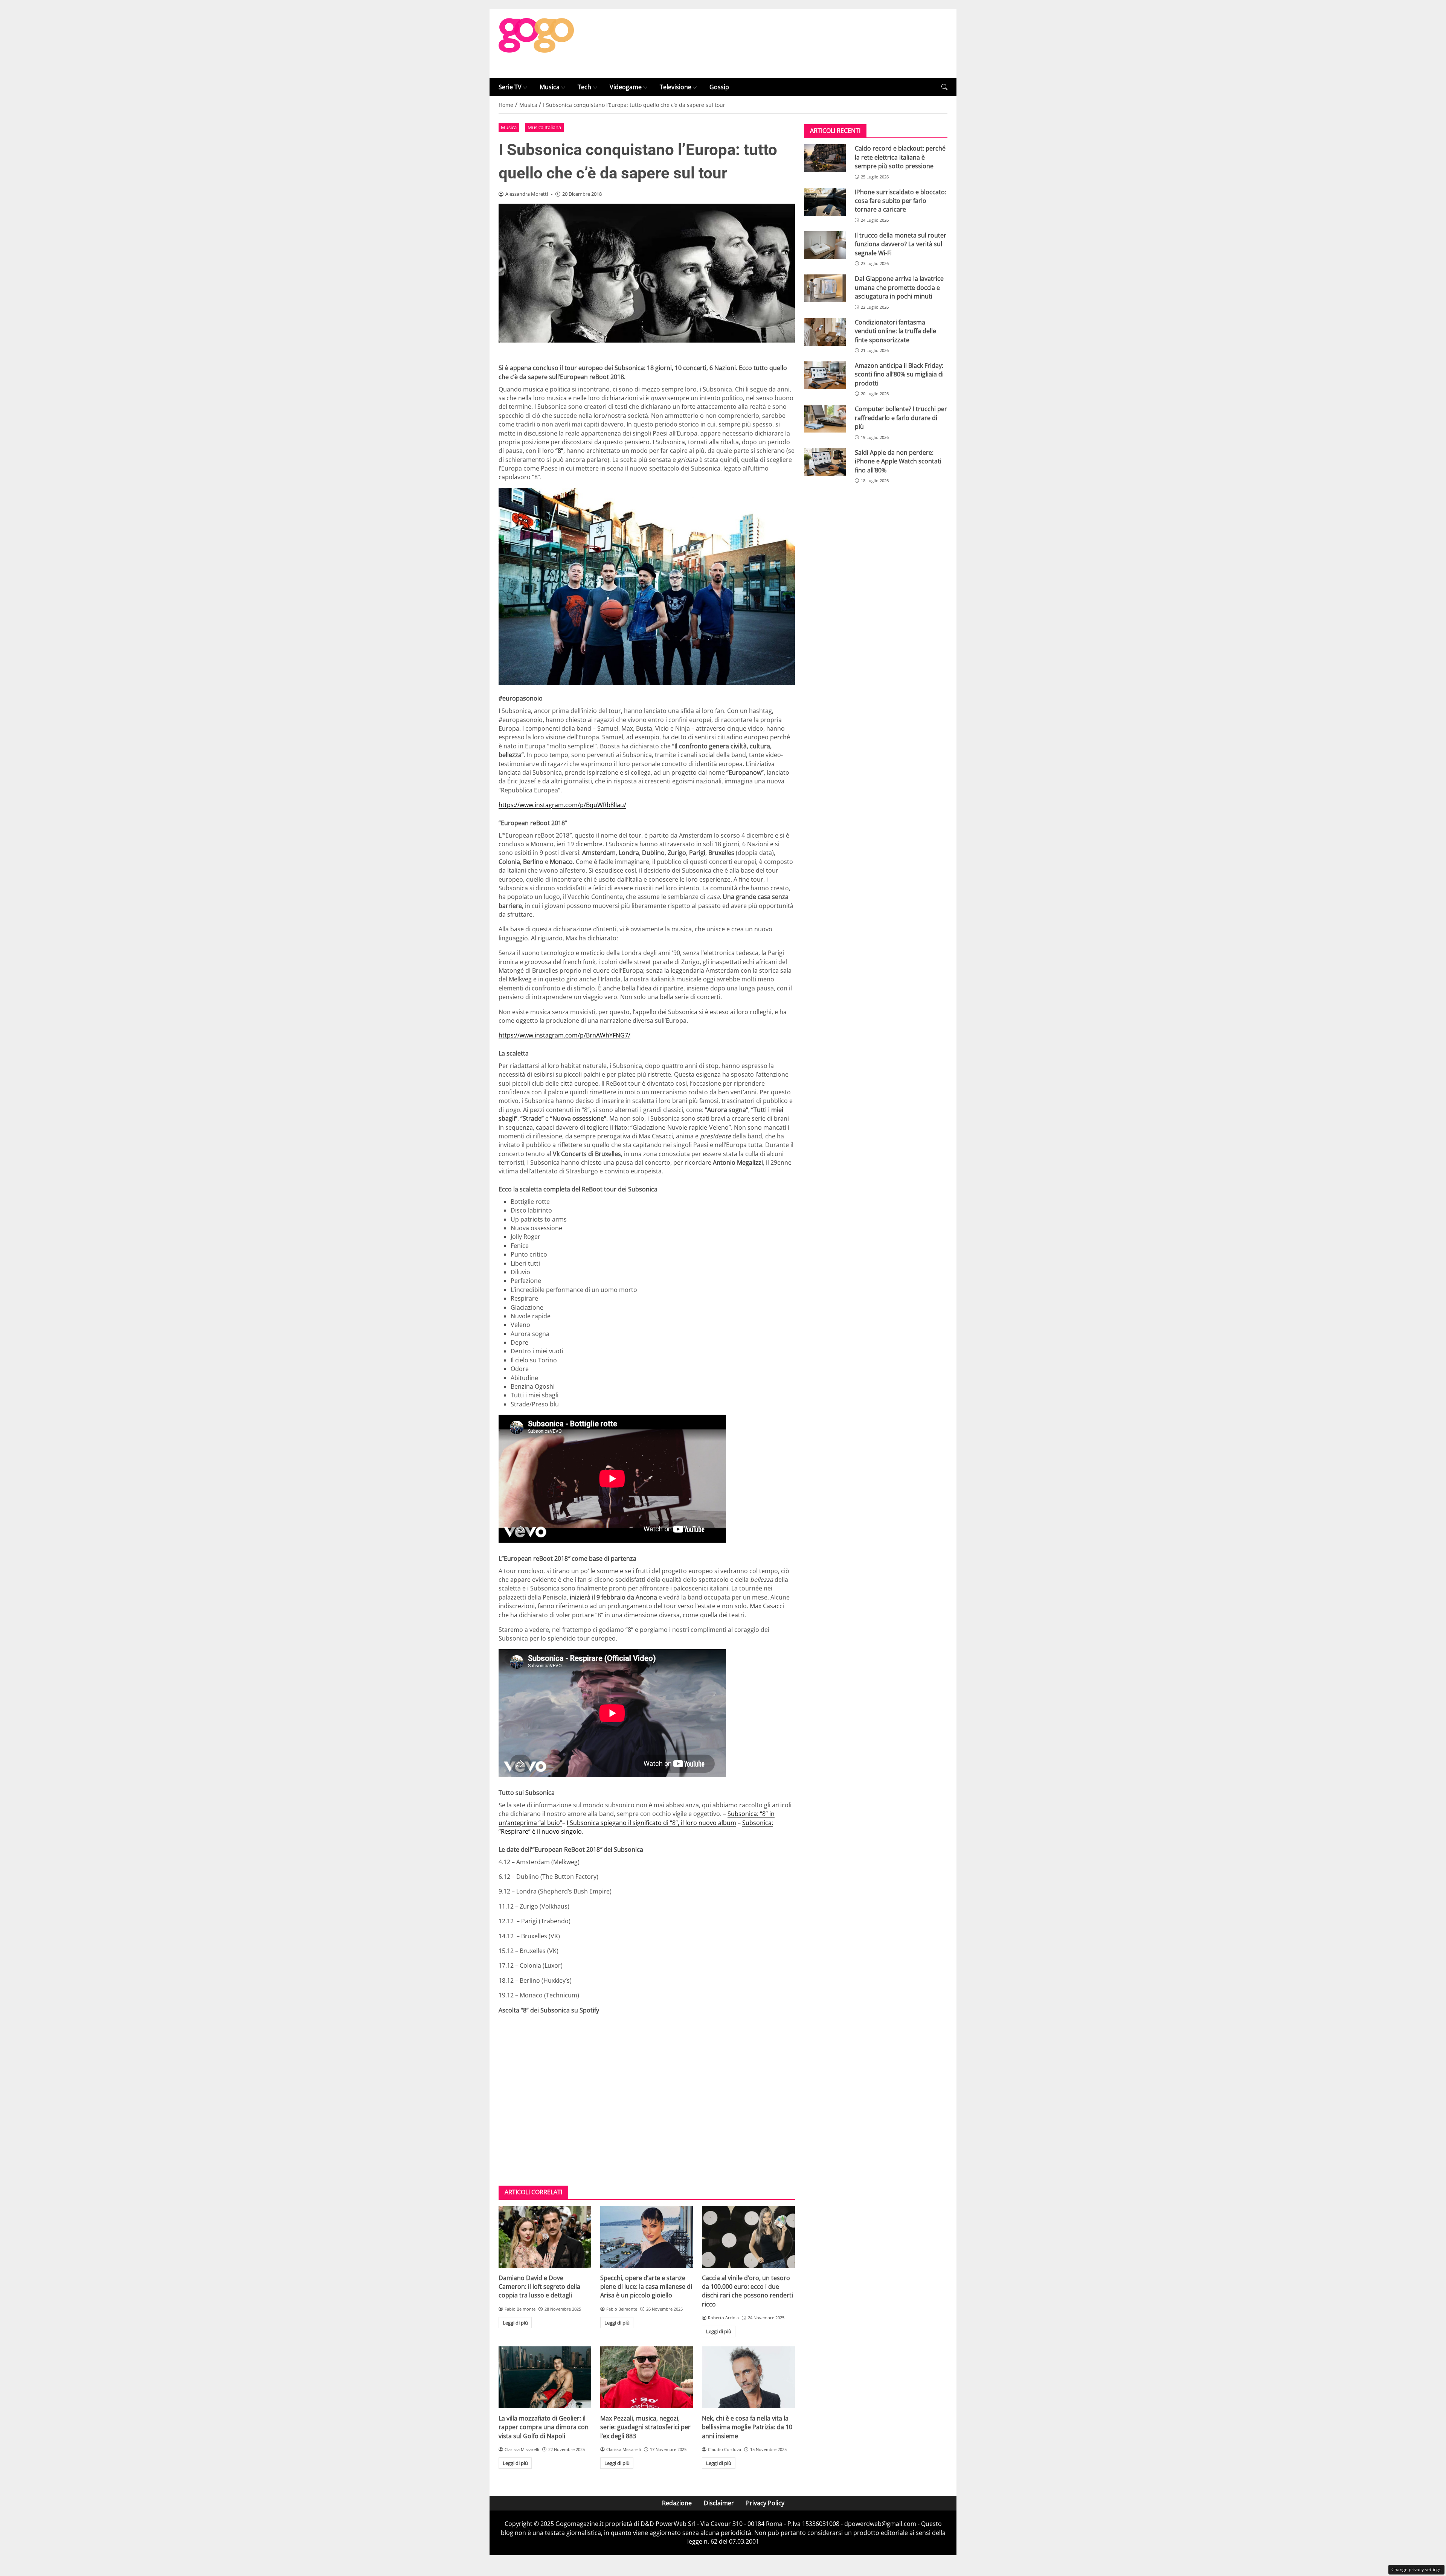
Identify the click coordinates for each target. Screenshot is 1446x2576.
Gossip (719, 87)
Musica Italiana (544, 127)
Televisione (676, 87)
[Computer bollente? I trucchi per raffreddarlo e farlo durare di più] (825, 419)
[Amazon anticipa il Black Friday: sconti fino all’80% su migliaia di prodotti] (825, 375)
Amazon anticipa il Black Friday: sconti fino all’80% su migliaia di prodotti (899, 374)
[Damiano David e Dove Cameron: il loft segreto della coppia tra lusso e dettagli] (545, 2237)
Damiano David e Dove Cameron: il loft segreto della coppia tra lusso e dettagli (539, 2287)
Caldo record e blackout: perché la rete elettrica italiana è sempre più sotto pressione (900, 157)
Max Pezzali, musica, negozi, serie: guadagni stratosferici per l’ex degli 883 (645, 2427)
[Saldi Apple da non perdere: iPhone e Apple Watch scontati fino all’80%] (825, 462)
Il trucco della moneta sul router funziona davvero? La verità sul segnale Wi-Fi (901, 244)
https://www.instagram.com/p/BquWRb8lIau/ (562, 805)
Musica (550, 87)
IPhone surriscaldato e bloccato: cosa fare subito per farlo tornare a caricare (901, 201)
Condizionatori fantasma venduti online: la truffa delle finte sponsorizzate (895, 331)
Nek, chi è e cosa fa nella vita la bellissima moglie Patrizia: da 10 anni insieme (747, 2427)
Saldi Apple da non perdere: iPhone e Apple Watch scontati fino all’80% (898, 461)
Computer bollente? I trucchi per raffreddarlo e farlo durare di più (901, 418)
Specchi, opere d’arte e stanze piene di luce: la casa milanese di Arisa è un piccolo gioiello (646, 2287)
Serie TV (510, 87)
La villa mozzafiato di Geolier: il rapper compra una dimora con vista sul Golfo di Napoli (544, 2427)
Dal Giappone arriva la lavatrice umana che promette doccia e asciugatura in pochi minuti (899, 287)
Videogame (626, 87)
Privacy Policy (765, 2503)
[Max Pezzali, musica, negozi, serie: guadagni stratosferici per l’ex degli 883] (647, 2377)
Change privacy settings (1416, 2569)
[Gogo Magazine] (536, 43)
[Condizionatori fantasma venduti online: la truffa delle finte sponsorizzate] (825, 332)
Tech (584, 87)
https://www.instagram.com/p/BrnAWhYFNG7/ (564, 1035)
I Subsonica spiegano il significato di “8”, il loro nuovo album (651, 1823)
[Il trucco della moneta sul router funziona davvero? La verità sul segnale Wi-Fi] (825, 245)
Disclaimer (719, 2503)
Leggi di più (515, 2323)
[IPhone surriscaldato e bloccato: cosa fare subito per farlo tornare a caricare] (825, 202)
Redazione (677, 2503)
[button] (944, 87)
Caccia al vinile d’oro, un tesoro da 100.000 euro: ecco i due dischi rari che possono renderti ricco (747, 2291)
